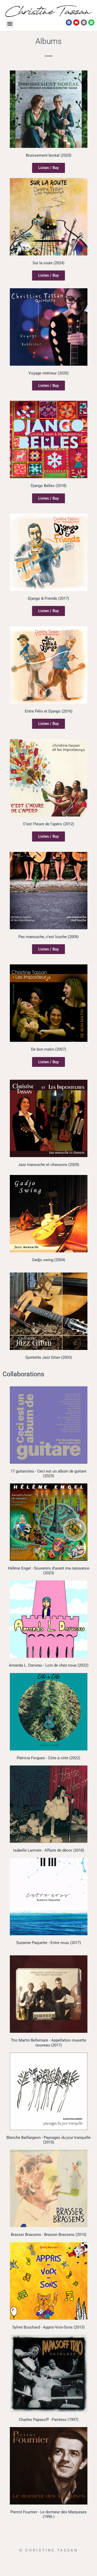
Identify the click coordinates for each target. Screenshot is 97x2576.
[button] (10, 24)
